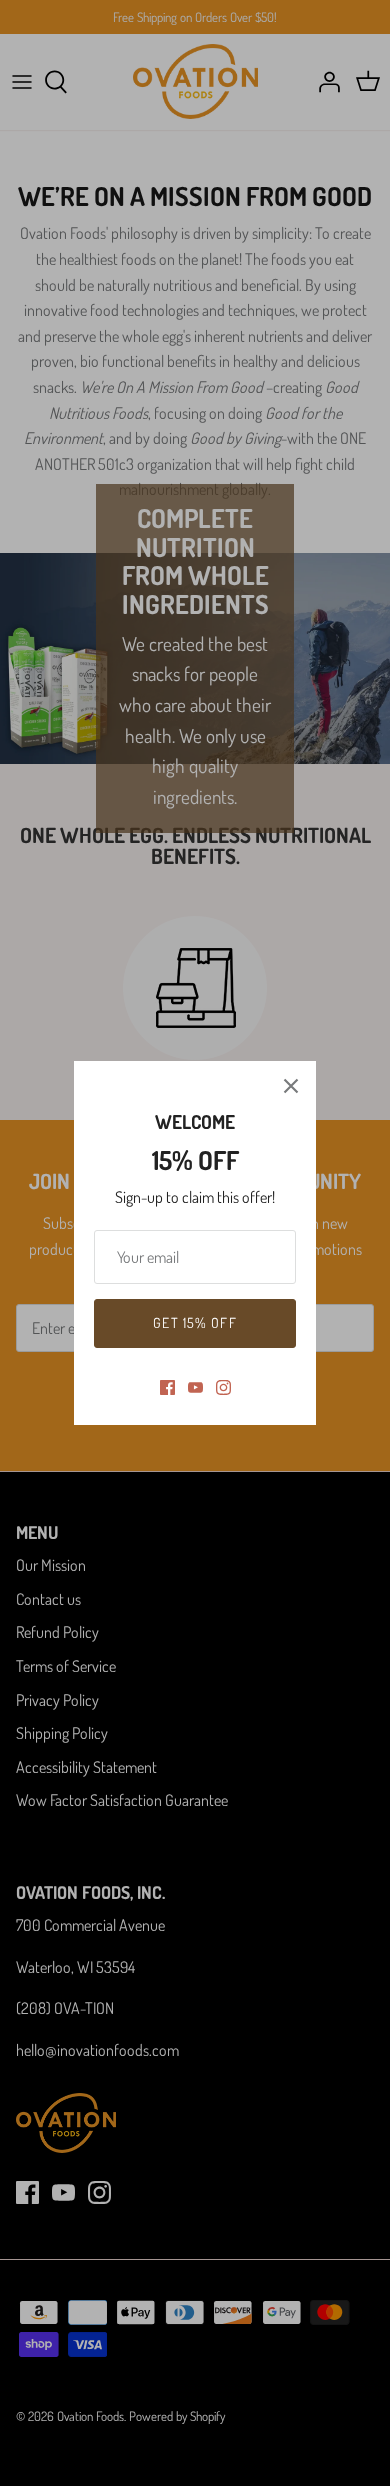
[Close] (291, 1086)
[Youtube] (195, 1387)
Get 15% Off (194, 1322)
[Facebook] (167, 1387)
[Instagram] (223, 1387)
